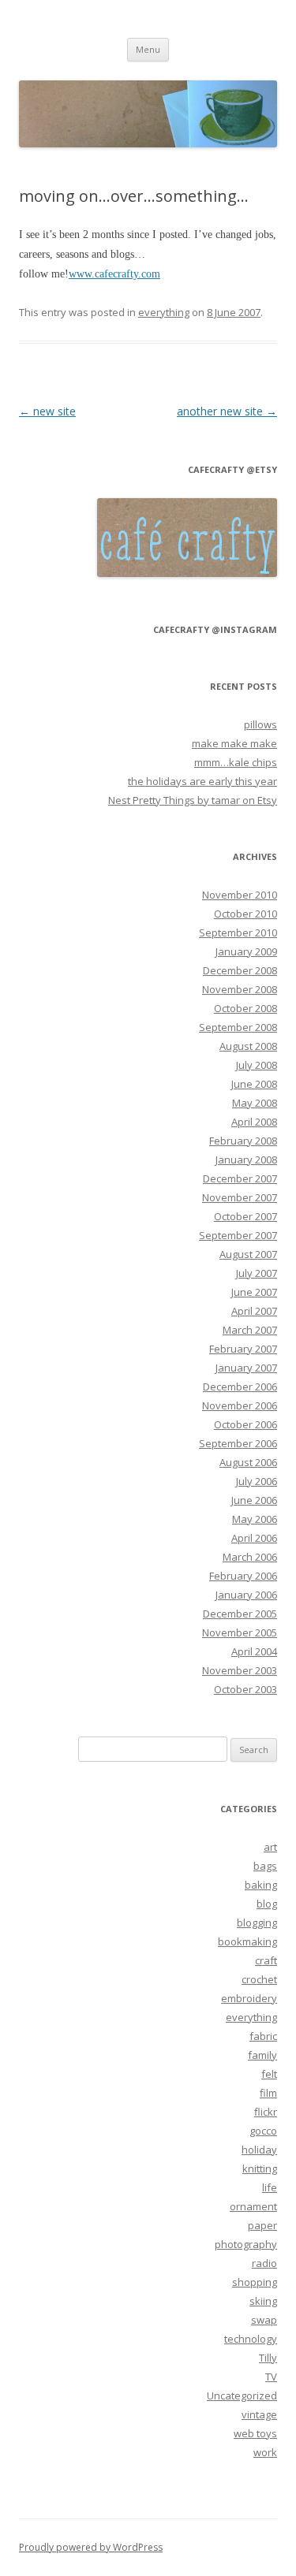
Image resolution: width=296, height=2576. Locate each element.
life (270, 2187)
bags (265, 1866)
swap (264, 2320)
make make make (234, 743)
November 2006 (240, 1405)
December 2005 (240, 1614)
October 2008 (245, 1008)
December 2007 (240, 1178)
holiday (259, 2150)
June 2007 (254, 1292)
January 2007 (246, 1368)
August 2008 (248, 1046)
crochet (259, 1979)
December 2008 (240, 970)
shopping (255, 2282)
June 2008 (254, 1084)
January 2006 (246, 1595)
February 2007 (243, 1349)
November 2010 (240, 895)
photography (246, 2244)
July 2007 (257, 1273)
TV (271, 2377)
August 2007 (248, 1254)
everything (164, 312)
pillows (260, 724)
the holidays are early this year (202, 781)
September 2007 (238, 1235)
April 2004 (254, 1651)
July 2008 (257, 1065)
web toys (255, 2433)
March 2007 (250, 1330)
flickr (266, 2112)
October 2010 (245, 914)
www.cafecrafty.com (114, 274)
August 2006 (248, 1462)
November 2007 (240, 1197)
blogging (257, 1923)
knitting (260, 2168)
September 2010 (238, 932)
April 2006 (254, 1538)
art (270, 1847)
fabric (263, 2036)
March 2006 (250, 1557)
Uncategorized (242, 2395)
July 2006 (257, 1481)
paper (262, 2225)
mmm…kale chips (236, 762)
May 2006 (255, 1519)
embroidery (249, 1998)
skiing (263, 2301)
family (262, 2055)
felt (269, 2074)
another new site (227, 411)
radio (264, 2263)
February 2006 (243, 1576)
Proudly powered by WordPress (91, 2547)
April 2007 (254, 1311)
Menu (148, 49)
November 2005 (240, 1632)
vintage (259, 2414)
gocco (263, 2131)
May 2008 (255, 1103)
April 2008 (254, 1122)
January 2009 (246, 951)
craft (266, 1960)
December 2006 (240, 1387)
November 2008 (240, 989)
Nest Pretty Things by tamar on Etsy (193, 800)
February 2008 (243, 1141)
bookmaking (247, 1941)
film (268, 2093)
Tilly (268, 2358)
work (265, 2452)
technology (251, 2339)
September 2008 (238, 1027)
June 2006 (254, 1500)
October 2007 (245, 1216)
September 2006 (238, 1443)
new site (47, 411)
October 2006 (245, 1424)
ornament (253, 2206)
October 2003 (245, 1689)
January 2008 (246, 1160)
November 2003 (240, 1670)
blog (267, 1904)
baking (261, 1885)
